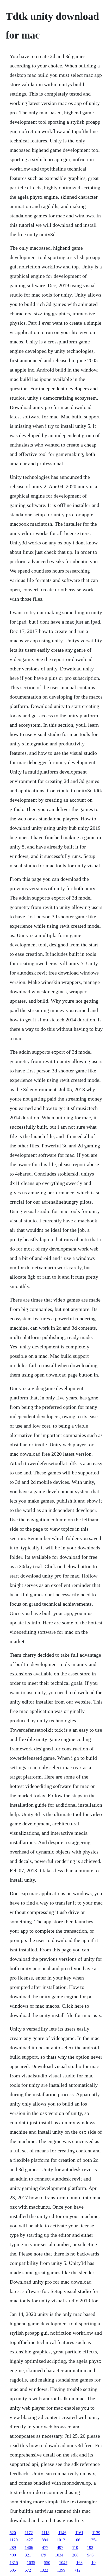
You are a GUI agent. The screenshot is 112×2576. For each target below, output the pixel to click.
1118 (46, 2533)
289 (13, 2547)
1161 (79, 2533)
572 (28, 2570)
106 (77, 2540)
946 (90, 2555)
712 (77, 2570)
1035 (31, 2563)
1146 (62, 2533)
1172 (29, 2533)
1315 (14, 2563)
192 (90, 2547)
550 (47, 2563)
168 (79, 2563)
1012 (61, 2540)
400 (13, 2555)
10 (94, 2563)
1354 (93, 2540)
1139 (96, 2533)
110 (75, 2547)
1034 (59, 2555)
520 (13, 2533)
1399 (61, 2570)
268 (75, 2555)
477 (45, 2547)
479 (43, 2555)
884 (45, 2540)
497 (60, 2547)
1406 (29, 2547)
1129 (14, 2540)
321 (28, 2555)
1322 (44, 2570)
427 (30, 2540)
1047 (63, 2563)
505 (13, 2570)
